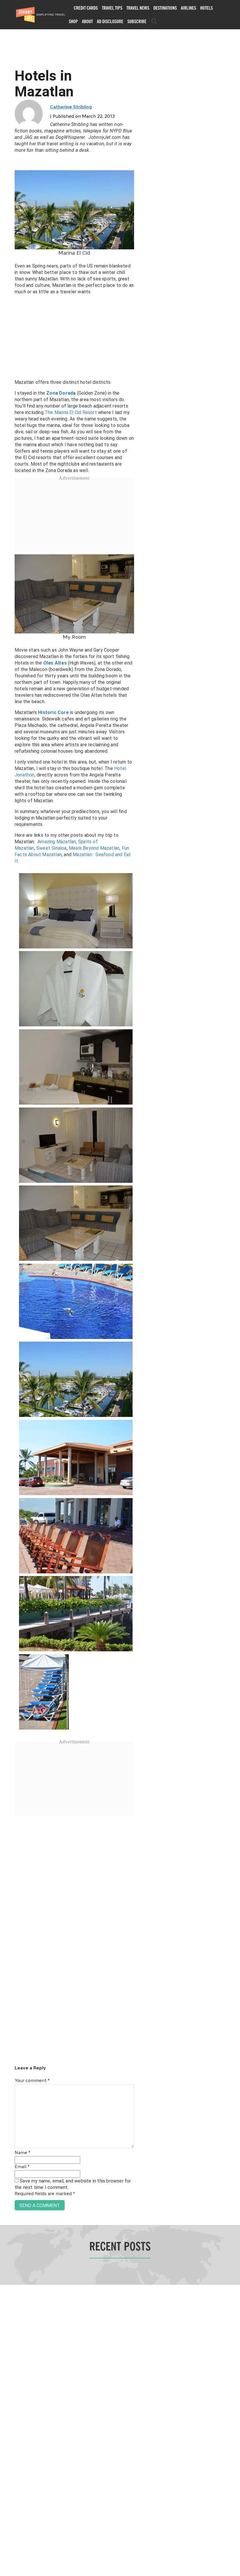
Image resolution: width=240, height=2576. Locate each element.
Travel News (138, 8)
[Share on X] (7, 1281)
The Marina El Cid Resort (71, 412)
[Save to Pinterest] (7, 1295)
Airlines (188, 8)
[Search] (154, 21)
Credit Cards (86, 8)
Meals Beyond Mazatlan (94, 848)
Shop (73, 21)
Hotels (206, 8)
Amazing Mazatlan (57, 842)
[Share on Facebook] (7, 1268)
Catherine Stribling (71, 107)
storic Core (55, 712)
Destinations (165, 8)
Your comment (32, 2081)
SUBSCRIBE (137, 21)
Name (23, 2153)
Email (22, 2167)
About (87, 21)
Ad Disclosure (110, 21)
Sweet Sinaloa (52, 848)
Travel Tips (112, 8)
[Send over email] (7, 1308)
